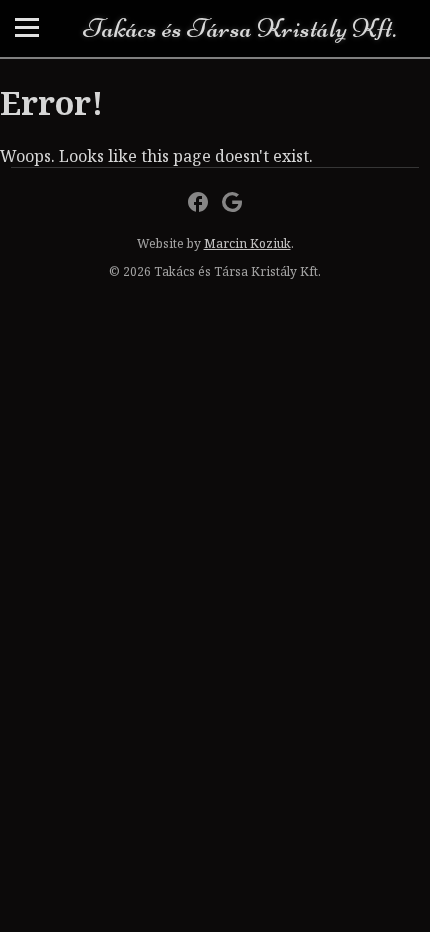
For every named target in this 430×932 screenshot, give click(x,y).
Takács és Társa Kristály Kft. (239, 28)
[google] (232, 202)
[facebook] (198, 202)
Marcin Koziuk (247, 243)
